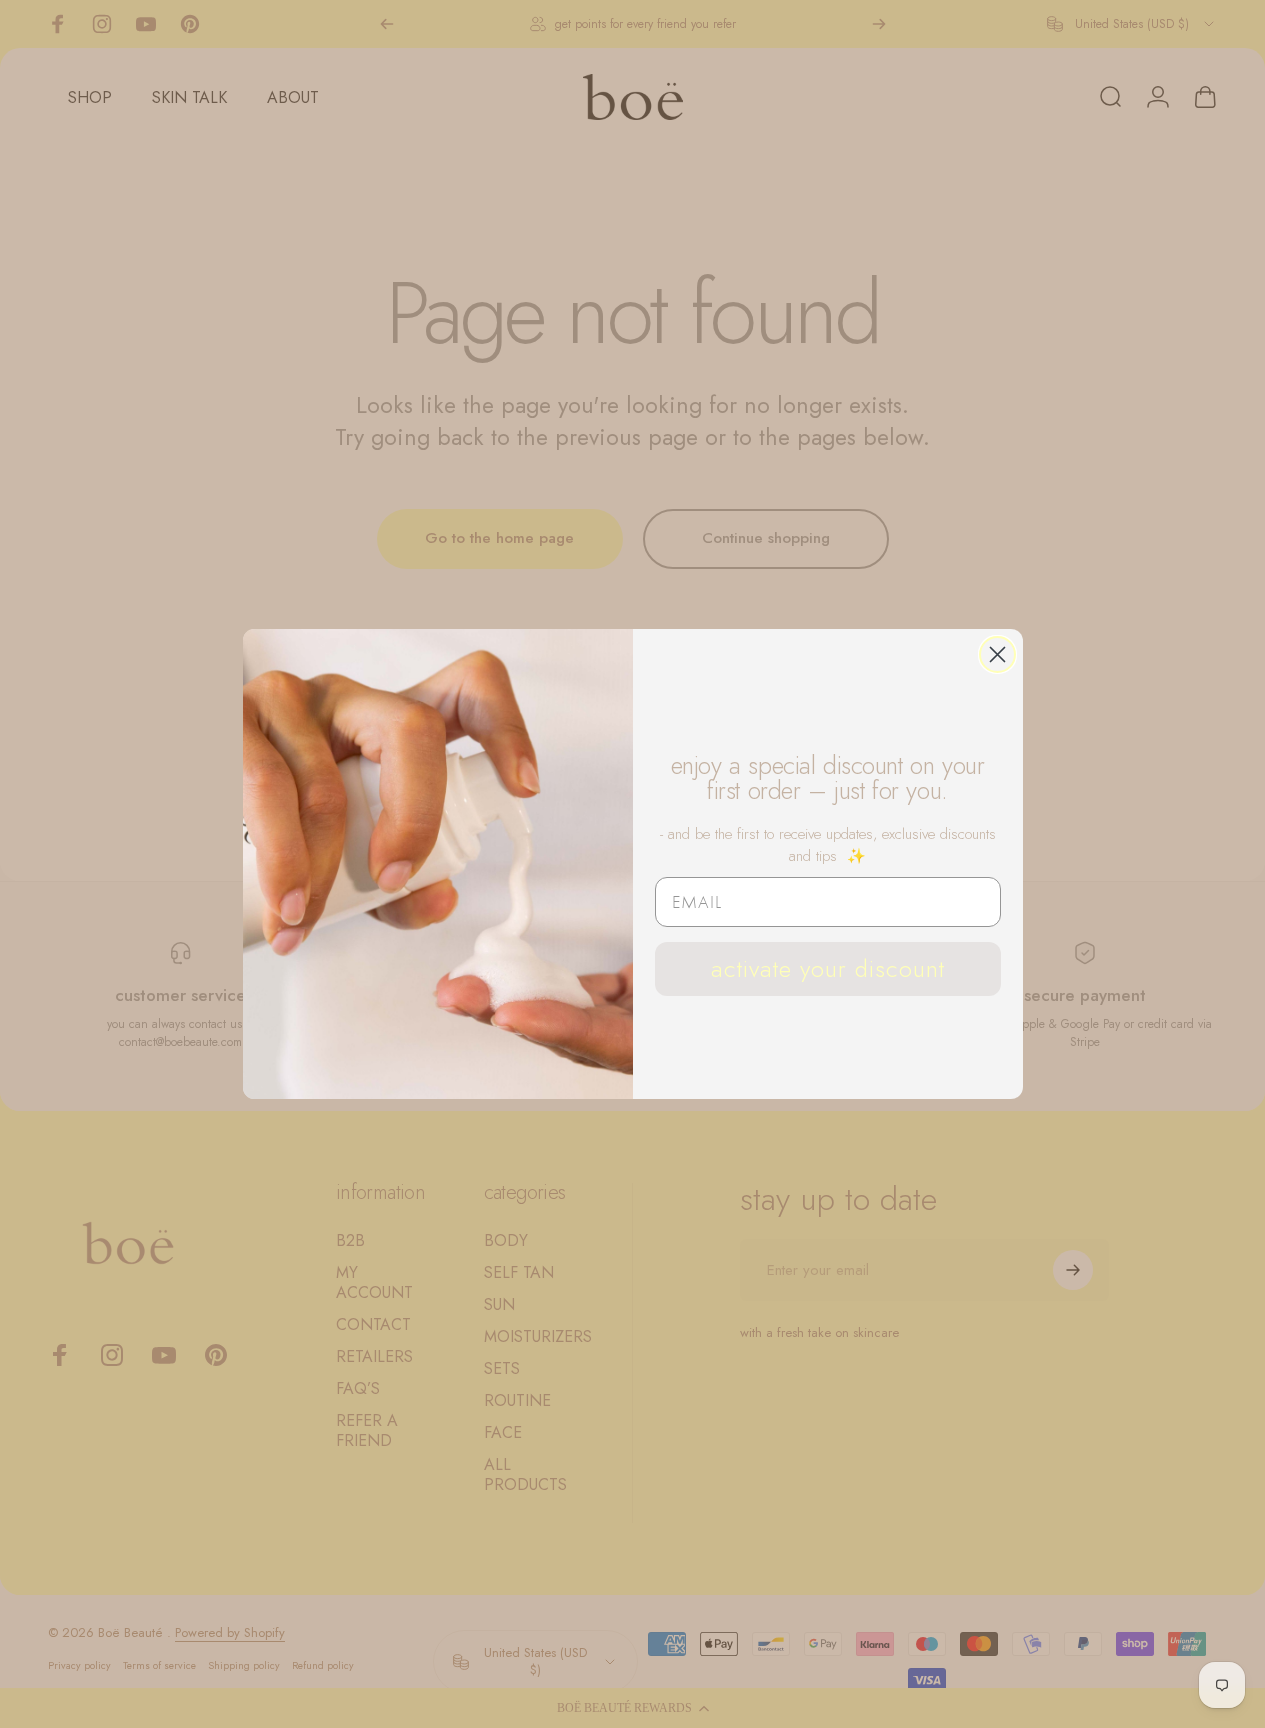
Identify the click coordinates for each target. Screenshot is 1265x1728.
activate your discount (828, 968)
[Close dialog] (997, 654)
